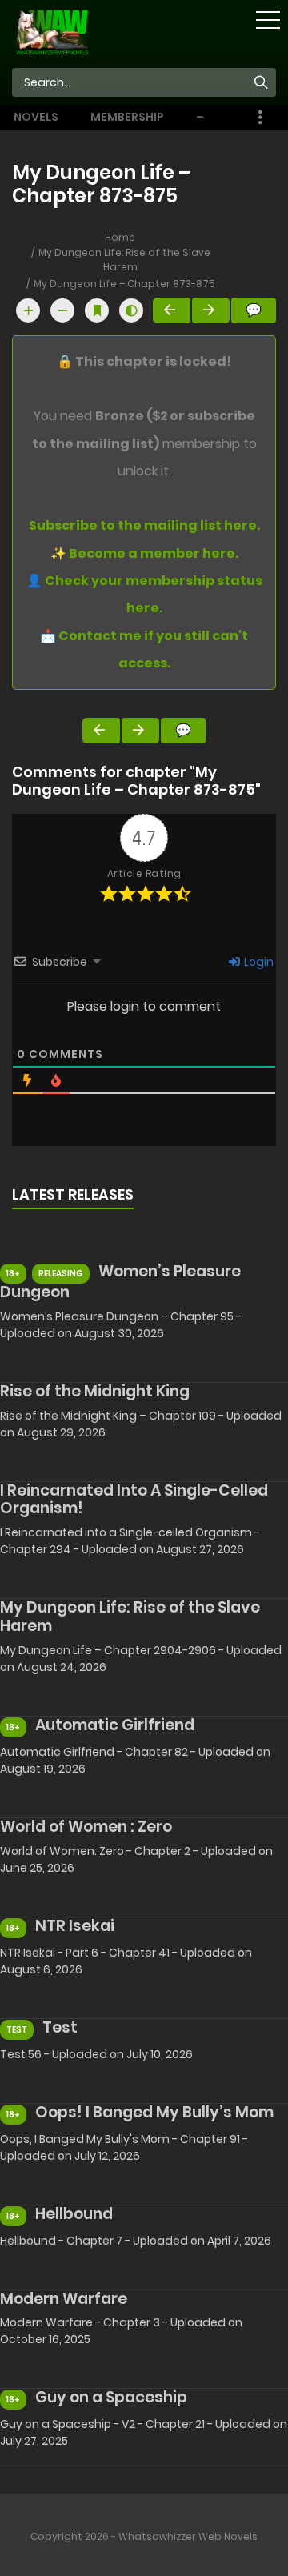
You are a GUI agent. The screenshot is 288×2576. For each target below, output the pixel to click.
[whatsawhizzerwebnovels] (52, 31)
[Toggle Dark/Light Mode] (131, 310)
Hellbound (74, 2214)
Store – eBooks (220, 117)
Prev (172, 310)
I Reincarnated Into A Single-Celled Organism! (134, 1500)
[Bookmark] (97, 310)
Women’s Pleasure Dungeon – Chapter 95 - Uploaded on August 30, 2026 (121, 1325)
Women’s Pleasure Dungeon (120, 1282)
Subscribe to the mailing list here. (144, 525)
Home (120, 237)
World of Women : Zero (86, 1827)
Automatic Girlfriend (115, 1725)
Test (60, 2027)
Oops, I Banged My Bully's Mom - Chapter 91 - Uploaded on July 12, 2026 (124, 2147)
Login (258, 962)
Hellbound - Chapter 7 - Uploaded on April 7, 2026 (136, 2241)
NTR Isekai (75, 1926)
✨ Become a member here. (144, 553)
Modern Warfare (64, 2299)
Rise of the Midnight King (95, 1391)
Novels (36, 117)
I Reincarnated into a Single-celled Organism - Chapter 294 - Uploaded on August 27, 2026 (130, 1541)
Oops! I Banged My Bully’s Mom (154, 2112)
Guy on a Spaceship (111, 2397)
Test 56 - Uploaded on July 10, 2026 (96, 2054)
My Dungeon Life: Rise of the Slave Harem (124, 260)
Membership (127, 117)
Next (211, 310)
